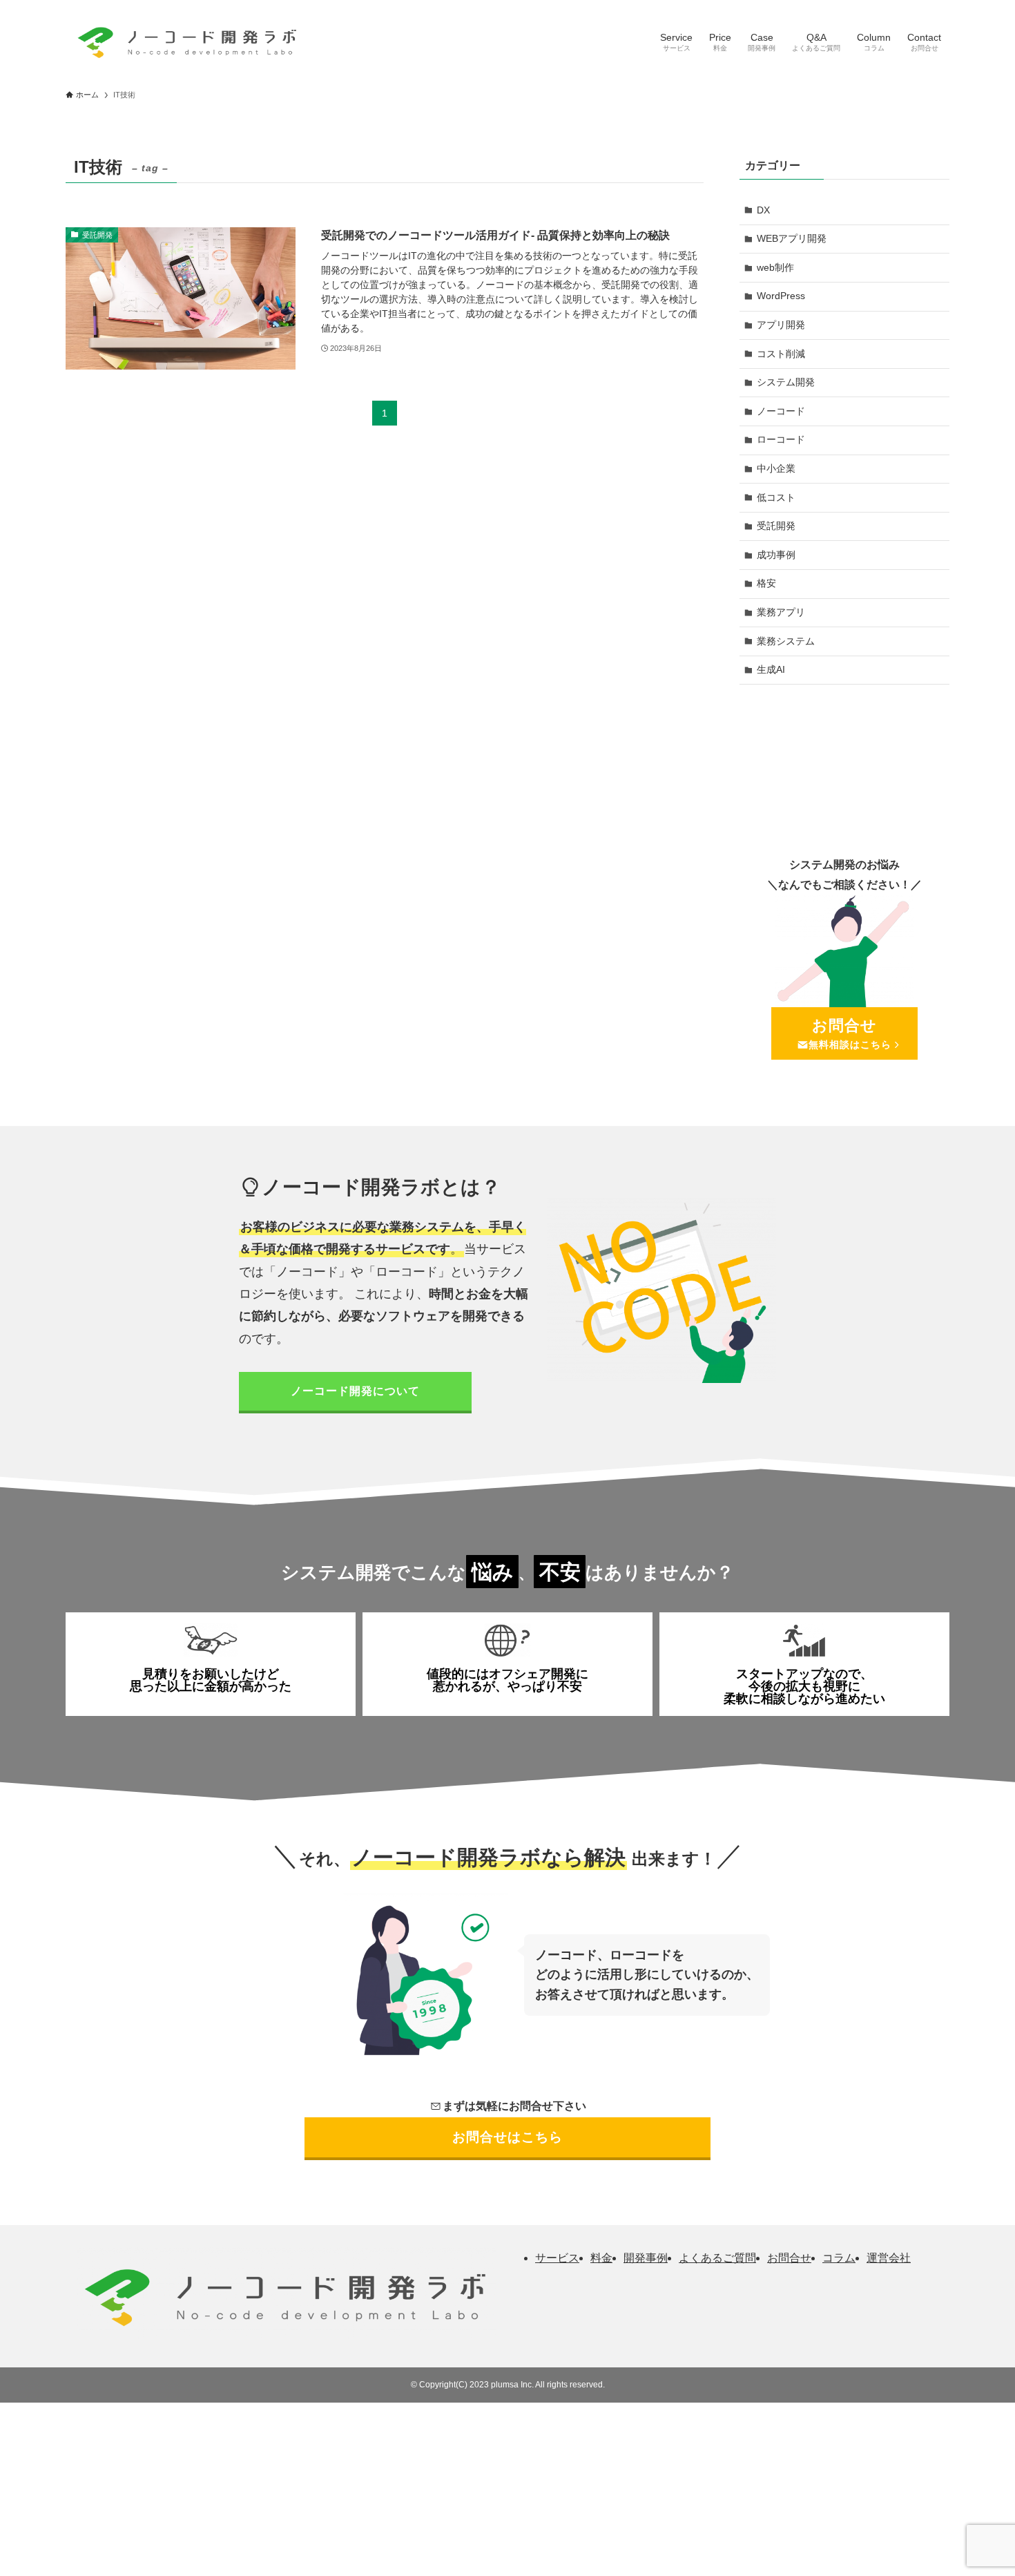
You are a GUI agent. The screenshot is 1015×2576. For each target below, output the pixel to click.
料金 (601, 2258)
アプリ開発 (781, 325)
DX (763, 210)
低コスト (776, 497)
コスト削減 (781, 354)
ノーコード (781, 411)
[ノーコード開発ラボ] (185, 40)
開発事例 (646, 2258)
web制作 (775, 267)
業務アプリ (781, 612)
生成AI (771, 669)
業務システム (786, 641)
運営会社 (889, 2258)
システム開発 (786, 382)
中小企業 (776, 468)
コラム (839, 2258)
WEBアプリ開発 (792, 238)
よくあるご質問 (717, 2258)
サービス (557, 2258)
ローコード (781, 439)
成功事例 (776, 555)
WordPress (781, 296)
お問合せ (789, 2258)
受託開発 (776, 526)
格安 (766, 583)
